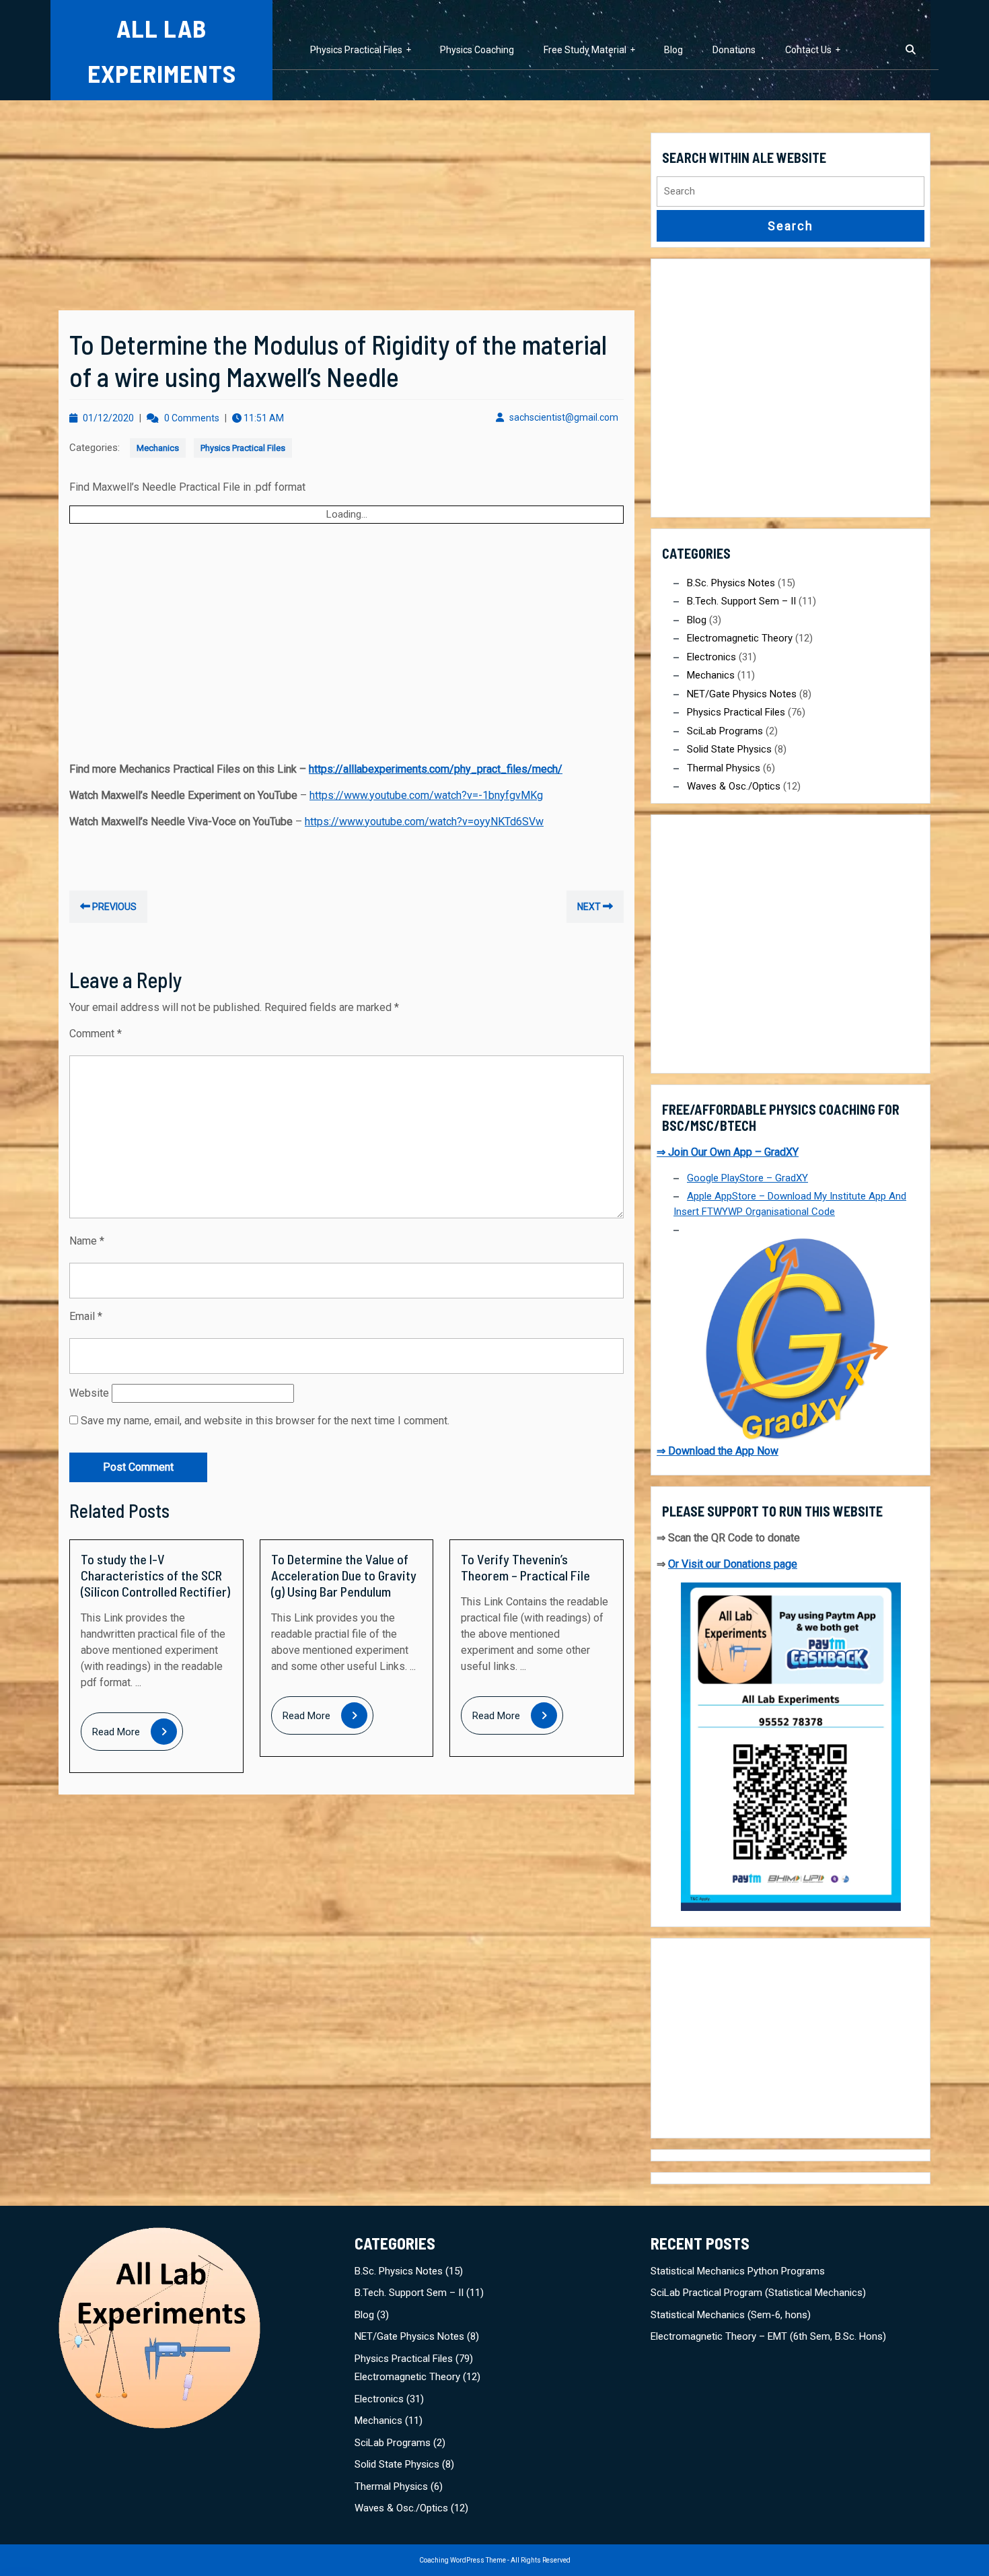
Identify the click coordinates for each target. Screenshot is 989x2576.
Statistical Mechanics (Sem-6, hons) (731, 2315)
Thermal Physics (724, 768)
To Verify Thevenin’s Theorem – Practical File (525, 1567)
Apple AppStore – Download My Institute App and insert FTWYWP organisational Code (790, 1204)
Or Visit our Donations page (733, 1564)
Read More (138, 1733)
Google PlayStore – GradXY (747, 1178)
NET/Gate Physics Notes (742, 694)
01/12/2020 (108, 418)
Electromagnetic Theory (740, 638)
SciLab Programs (725, 731)
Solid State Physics (729, 749)
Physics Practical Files (356, 50)
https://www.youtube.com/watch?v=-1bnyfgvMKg (426, 795)
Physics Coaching (477, 50)
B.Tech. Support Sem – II (741, 601)
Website (89, 1393)
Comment (96, 1034)
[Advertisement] (346, 211)
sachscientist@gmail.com (564, 417)
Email (86, 1316)
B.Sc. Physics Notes (731, 583)
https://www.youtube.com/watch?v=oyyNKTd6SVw (424, 822)
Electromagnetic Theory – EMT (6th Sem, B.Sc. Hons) (768, 2336)
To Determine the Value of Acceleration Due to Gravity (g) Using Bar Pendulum (344, 1575)
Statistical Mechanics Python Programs (738, 2271)
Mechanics (158, 448)
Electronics (711, 657)
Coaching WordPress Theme (463, 2560)
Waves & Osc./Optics (734, 786)
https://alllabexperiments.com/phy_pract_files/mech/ (436, 769)
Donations (734, 50)
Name (87, 1241)
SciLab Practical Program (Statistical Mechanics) (758, 2293)
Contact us (808, 50)
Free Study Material (585, 50)
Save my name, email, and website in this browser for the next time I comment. (265, 1421)
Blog (673, 50)
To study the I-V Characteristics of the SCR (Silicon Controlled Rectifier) (155, 1575)
